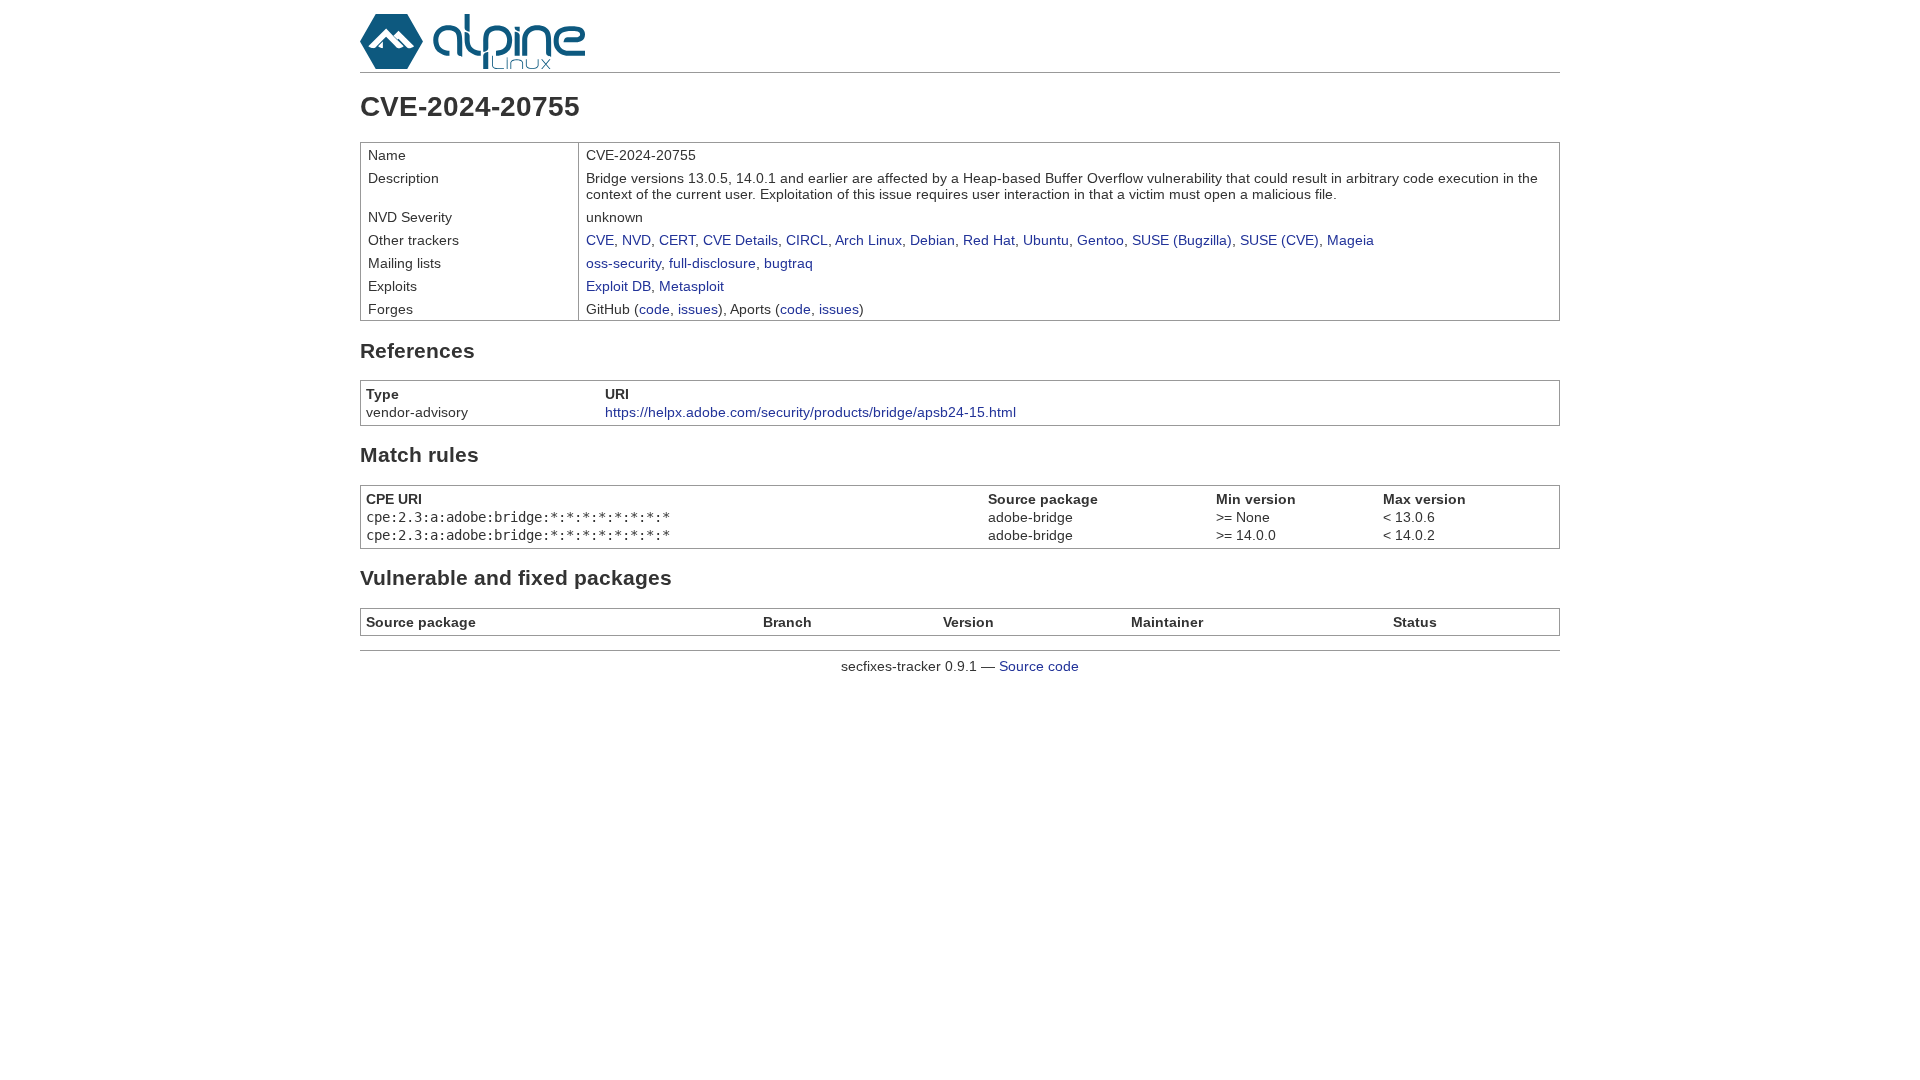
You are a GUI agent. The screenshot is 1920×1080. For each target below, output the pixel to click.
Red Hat (989, 240)
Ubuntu (1046, 240)
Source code (1039, 666)
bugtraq (788, 263)
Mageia (1350, 240)
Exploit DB (618, 286)
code (654, 309)
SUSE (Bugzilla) (1182, 240)
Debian (932, 240)
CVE (600, 240)
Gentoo (1100, 240)
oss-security (623, 263)
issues (698, 309)
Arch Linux (868, 240)
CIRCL (807, 240)
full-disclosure (712, 263)
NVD (636, 240)
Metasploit (691, 286)
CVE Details (740, 240)
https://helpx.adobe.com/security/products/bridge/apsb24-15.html (810, 412)
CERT (677, 240)
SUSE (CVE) (1279, 240)
